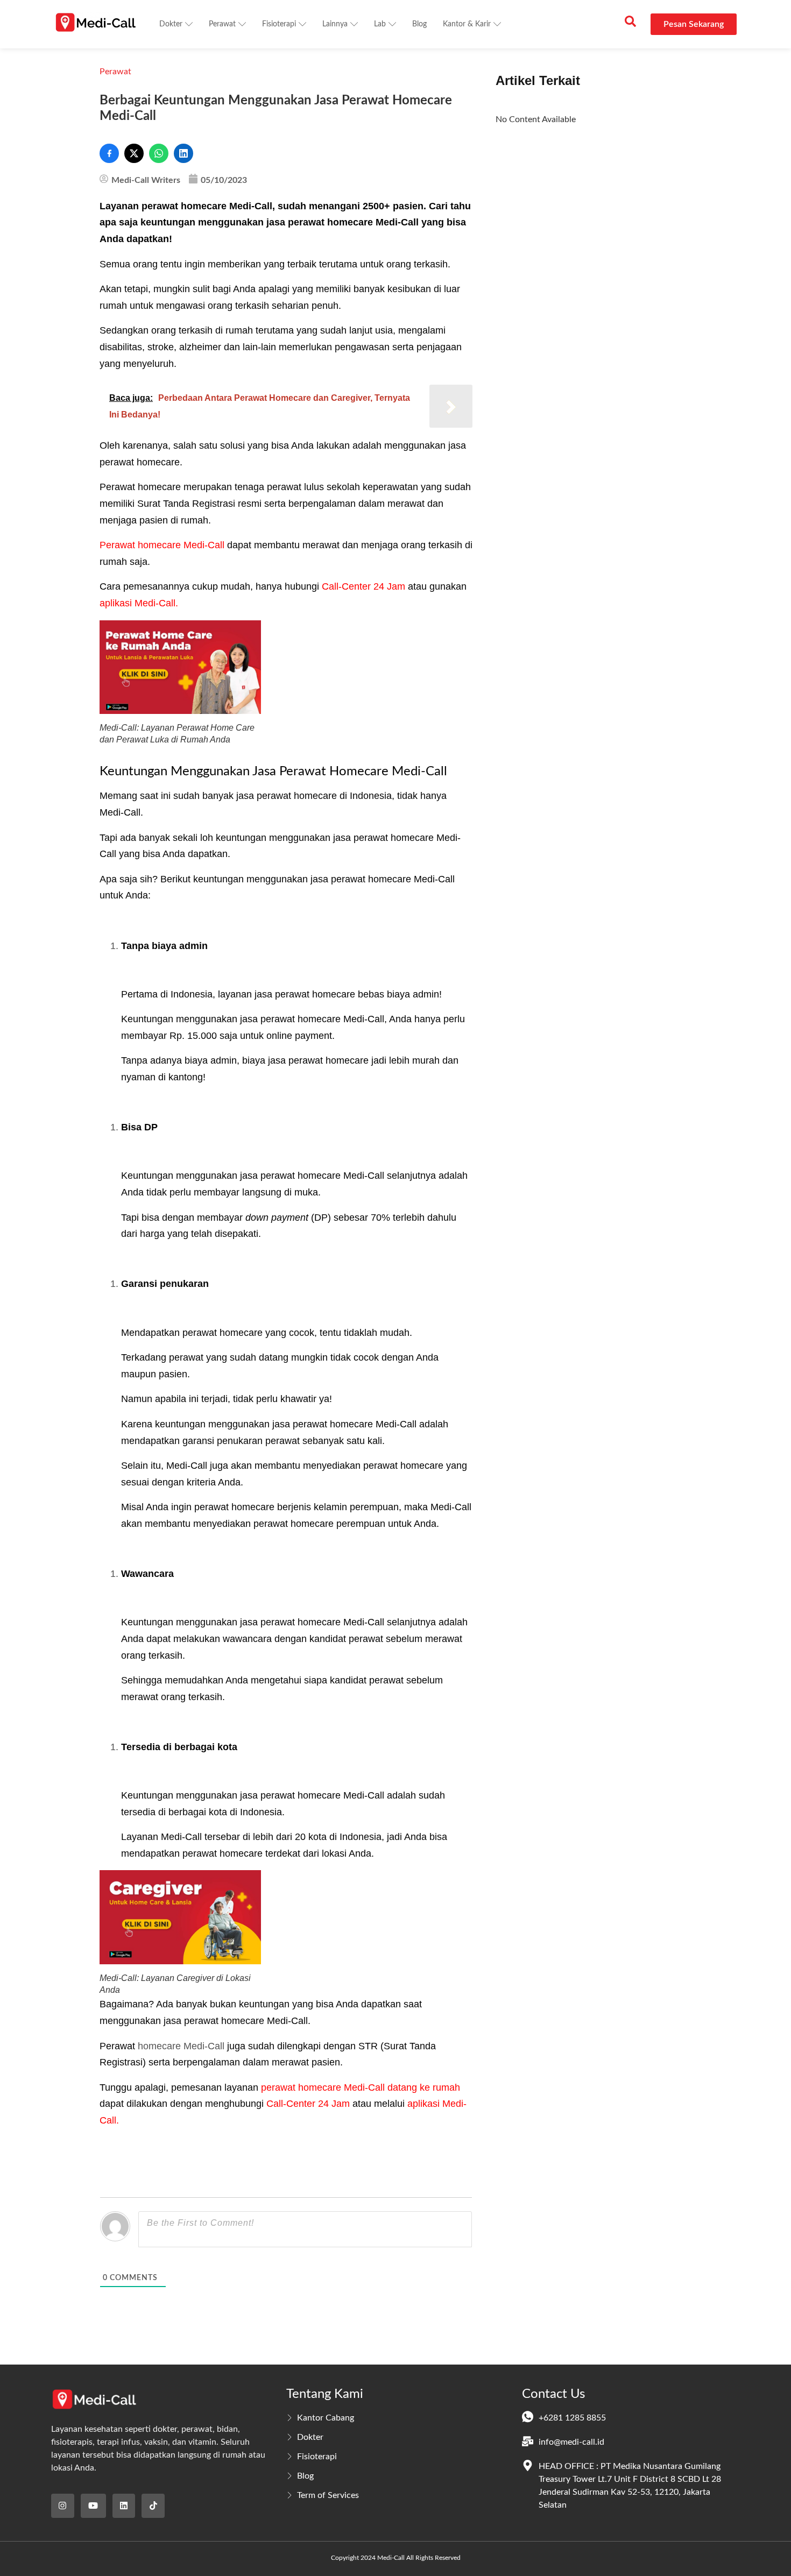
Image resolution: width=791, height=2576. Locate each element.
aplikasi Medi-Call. (139, 603)
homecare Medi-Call (181, 2046)
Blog (419, 24)
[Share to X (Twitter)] (134, 153)
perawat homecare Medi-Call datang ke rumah (361, 2087)
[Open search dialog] (630, 24)
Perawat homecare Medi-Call (162, 545)
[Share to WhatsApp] (159, 153)
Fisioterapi (279, 24)
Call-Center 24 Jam (363, 586)
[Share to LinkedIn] (183, 153)
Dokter (171, 24)
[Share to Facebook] (109, 153)
